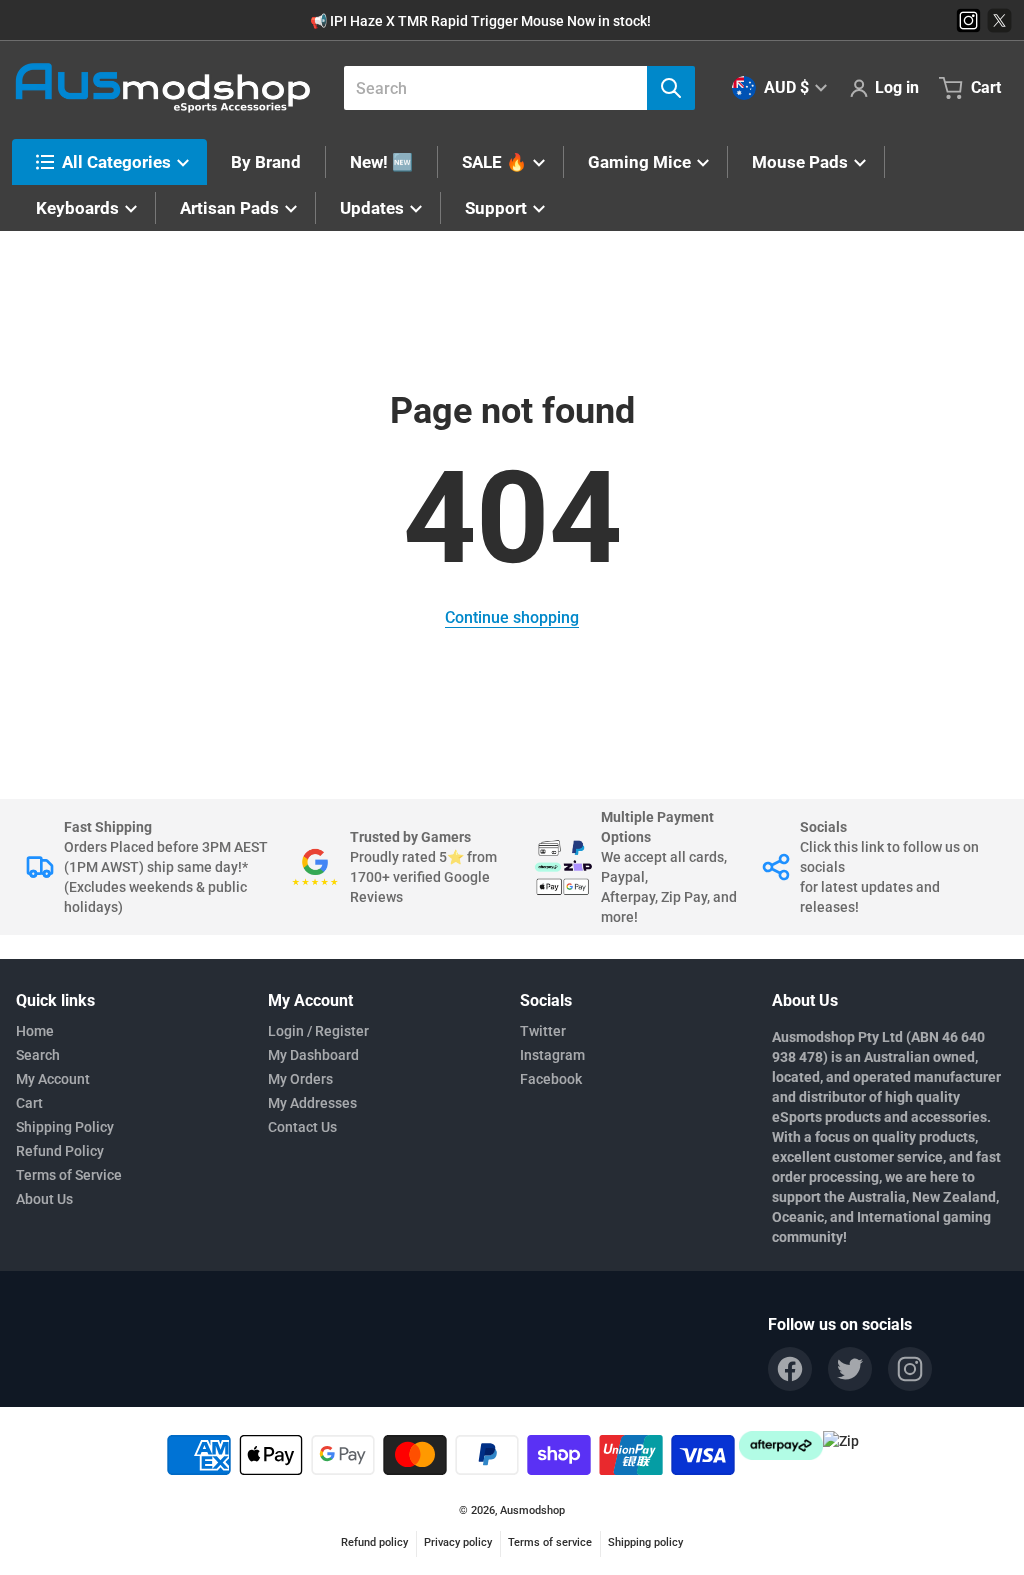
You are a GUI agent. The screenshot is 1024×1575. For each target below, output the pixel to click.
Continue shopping (512, 617)
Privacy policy (458, 1542)
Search (38, 1055)
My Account (53, 1079)
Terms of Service (69, 1175)
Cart (29, 1103)
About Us (44, 1199)
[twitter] (850, 1369)
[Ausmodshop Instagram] (968, 20)
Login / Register (318, 1031)
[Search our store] (671, 88)
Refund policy (374, 1542)
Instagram (552, 1055)
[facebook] (790, 1369)
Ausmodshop (532, 1510)
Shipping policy (645, 1542)
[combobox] (511, 88)
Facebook (551, 1079)
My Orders (300, 1079)
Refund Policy (60, 1151)
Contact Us (302, 1127)
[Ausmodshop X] (999, 20)
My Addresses (312, 1103)
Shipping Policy (65, 1127)
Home (35, 1031)
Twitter (543, 1031)
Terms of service (550, 1542)
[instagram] (910, 1369)
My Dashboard (313, 1055)
